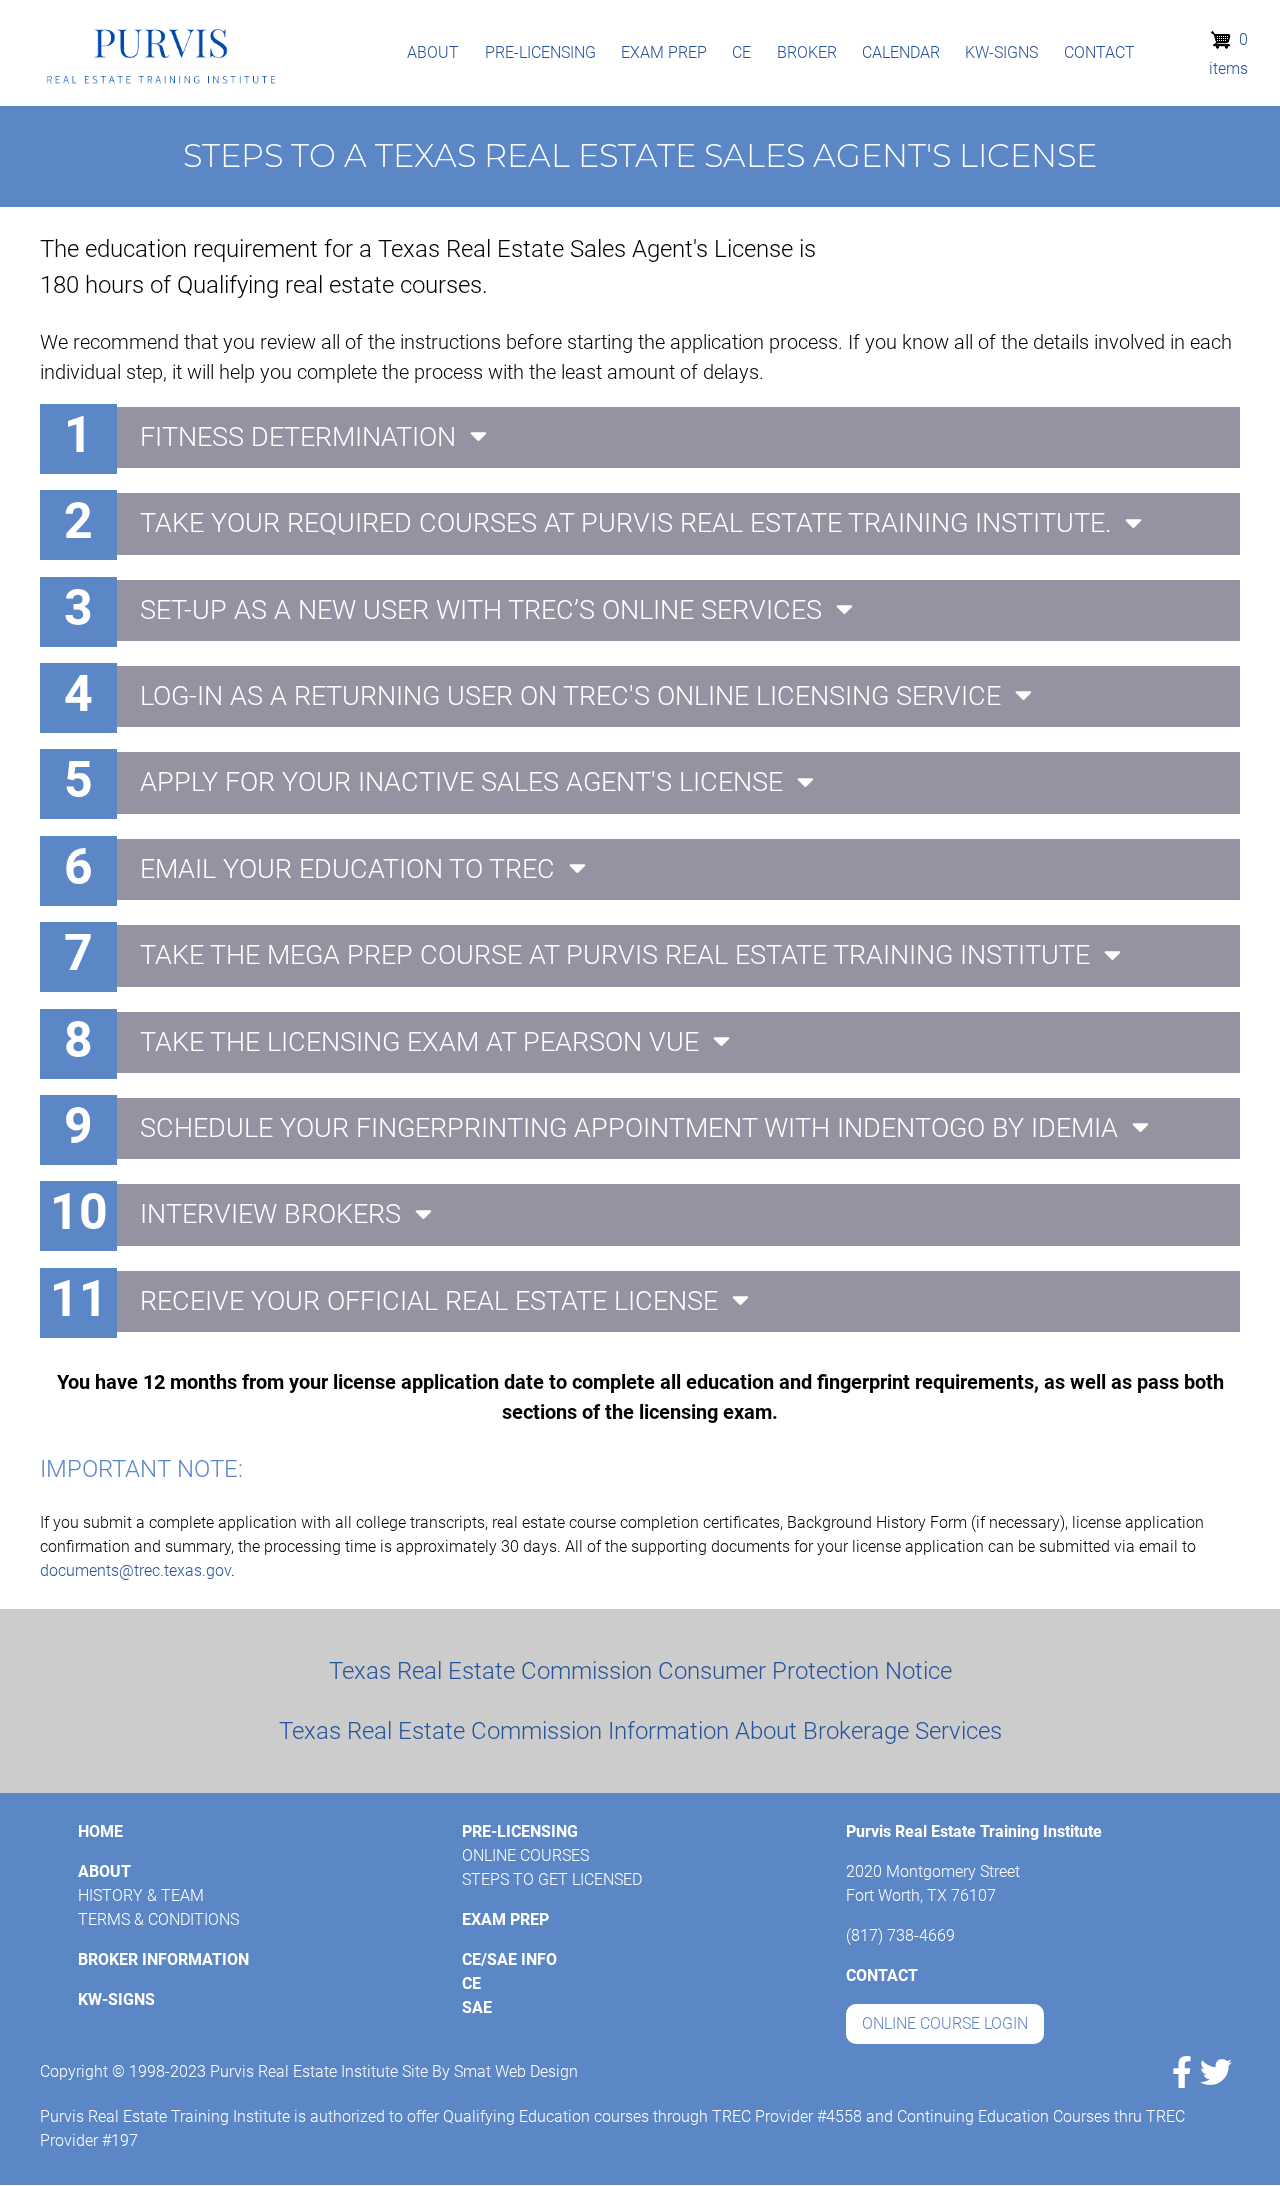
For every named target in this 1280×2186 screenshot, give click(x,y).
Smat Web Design (516, 2071)
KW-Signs (1001, 52)
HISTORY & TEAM (141, 1895)
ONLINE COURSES (525, 1855)
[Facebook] (1182, 2072)
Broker (807, 52)
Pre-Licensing (540, 52)
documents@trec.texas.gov (135, 1570)
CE (741, 52)
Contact (1099, 52)
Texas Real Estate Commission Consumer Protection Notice (640, 1671)
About (433, 52)
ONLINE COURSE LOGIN (945, 2023)
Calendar (901, 52)
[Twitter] (1216, 2072)
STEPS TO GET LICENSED (552, 1879)
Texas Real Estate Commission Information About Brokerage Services (640, 1731)
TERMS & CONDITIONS (158, 1919)
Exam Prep (664, 52)
